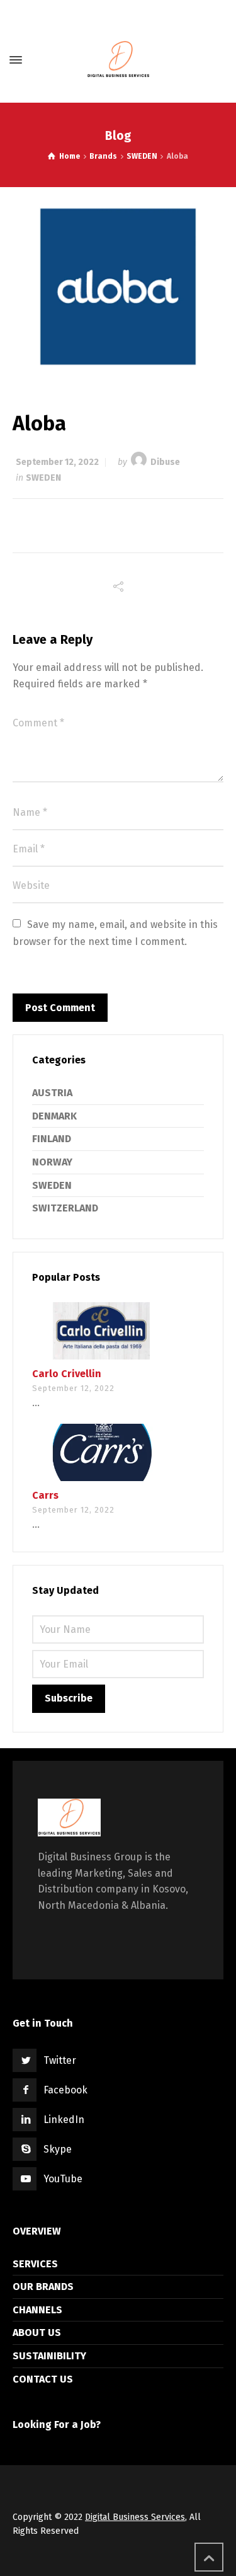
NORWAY (52, 1162)
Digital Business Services (135, 2517)
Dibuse (165, 462)
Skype (58, 2149)
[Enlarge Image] (118, 287)
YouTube (63, 2179)
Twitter (60, 2060)
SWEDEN (43, 478)
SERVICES (35, 2264)
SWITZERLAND (65, 1208)
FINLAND (52, 1139)
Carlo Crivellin (67, 1374)
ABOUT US (37, 2333)
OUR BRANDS (43, 2287)
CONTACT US (43, 2379)
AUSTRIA (52, 1093)
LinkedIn (64, 2120)
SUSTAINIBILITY (49, 2356)
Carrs (45, 1495)
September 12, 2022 (57, 462)
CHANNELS (37, 2310)
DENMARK (54, 1116)
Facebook (65, 2090)
